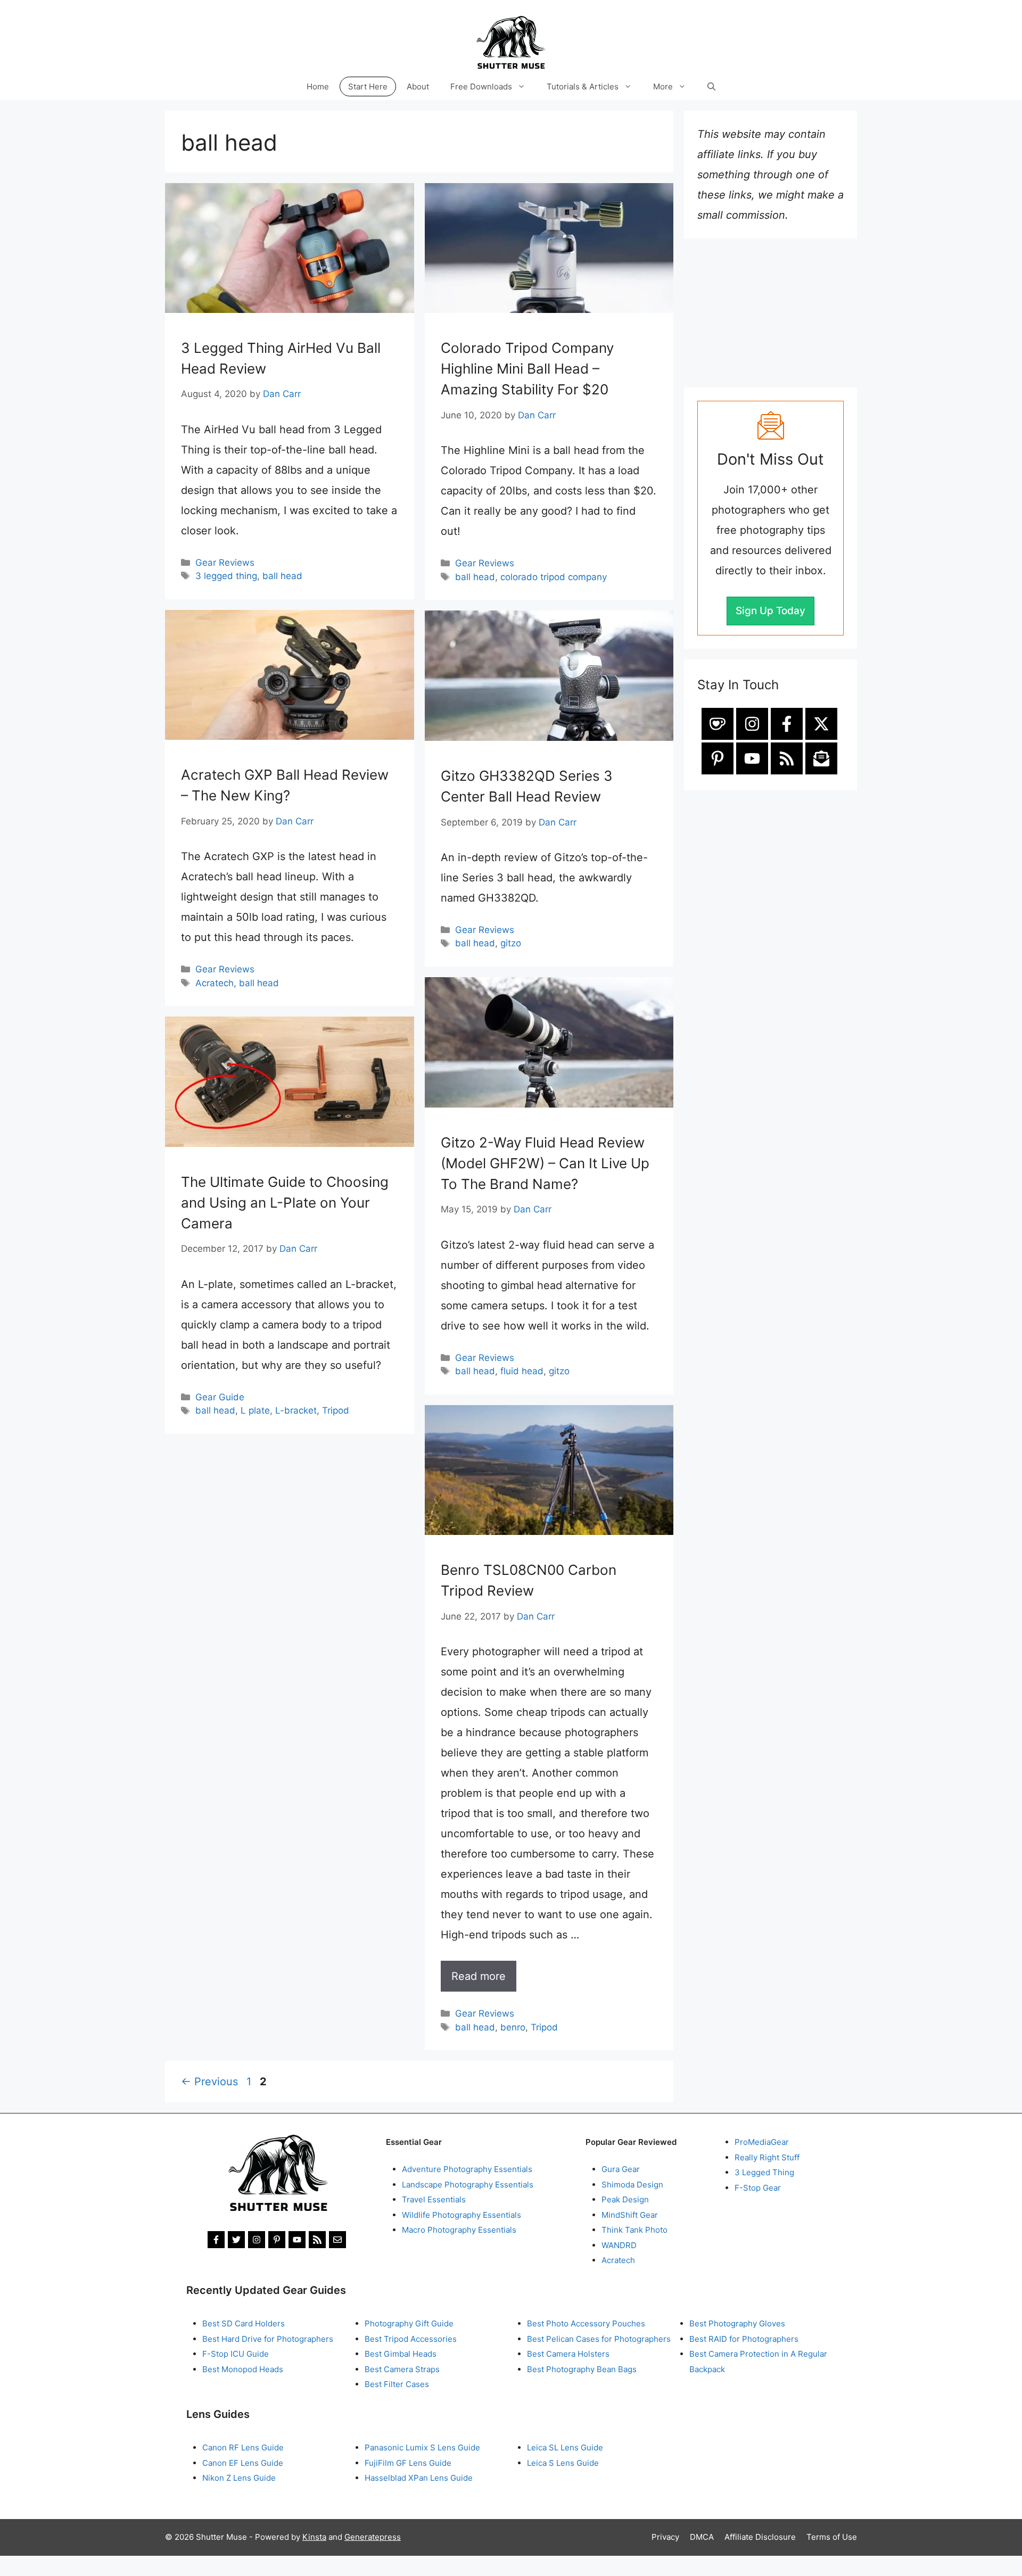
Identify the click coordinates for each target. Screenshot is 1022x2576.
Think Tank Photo (634, 2230)
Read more (479, 1976)
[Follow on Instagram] (752, 724)
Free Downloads (481, 86)
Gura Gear (621, 2169)
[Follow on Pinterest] (718, 758)
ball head (282, 576)
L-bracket (296, 1410)
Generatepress (373, 2537)
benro (513, 2027)
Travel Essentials (434, 2199)
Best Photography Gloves (737, 2323)
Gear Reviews (225, 563)
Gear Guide (220, 1397)
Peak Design (625, 2199)
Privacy (665, 2537)
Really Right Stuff (767, 2157)
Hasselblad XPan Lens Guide (419, 2478)
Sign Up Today (770, 611)
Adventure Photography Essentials (467, 2169)
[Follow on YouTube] (752, 758)
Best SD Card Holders (244, 2323)
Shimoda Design (632, 2185)
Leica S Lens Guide (563, 2463)
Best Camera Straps (402, 2369)
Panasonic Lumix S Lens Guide (422, 2447)
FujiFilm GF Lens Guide (408, 2463)
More (663, 86)
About (418, 86)
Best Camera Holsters (568, 2354)
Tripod (336, 1410)
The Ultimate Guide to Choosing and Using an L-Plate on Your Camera (285, 1203)
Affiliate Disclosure (760, 2537)
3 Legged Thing (764, 2172)
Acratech (215, 983)
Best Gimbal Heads (401, 2354)
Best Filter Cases (397, 2384)
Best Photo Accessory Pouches (586, 2323)
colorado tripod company (554, 577)
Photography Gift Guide (409, 2323)
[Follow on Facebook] (787, 724)
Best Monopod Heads (243, 2369)
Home (318, 86)
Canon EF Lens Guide (243, 2463)
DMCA (702, 2537)
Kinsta (314, 2537)
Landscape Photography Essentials (468, 2185)
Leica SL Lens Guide (565, 2447)
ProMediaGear (762, 2142)
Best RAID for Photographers (744, 2339)
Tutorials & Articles (583, 86)
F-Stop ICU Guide (236, 2354)
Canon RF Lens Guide (243, 2447)
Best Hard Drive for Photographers (268, 2339)
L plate (255, 1410)
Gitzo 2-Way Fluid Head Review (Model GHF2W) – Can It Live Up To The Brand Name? (545, 1163)
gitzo (511, 943)
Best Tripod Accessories (411, 2339)
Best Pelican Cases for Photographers (599, 2339)
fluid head (522, 1371)
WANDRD (619, 2245)
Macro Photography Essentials (459, 2230)
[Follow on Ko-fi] (718, 724)
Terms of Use (832, 2537)
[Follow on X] (821, 724)
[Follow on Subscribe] (821, 758)
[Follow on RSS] (787, 758)
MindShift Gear (630, 2215)
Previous (209, 2082)
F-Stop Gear (758, 2188)
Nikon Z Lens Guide (239, 2478)
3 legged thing (226, 576)
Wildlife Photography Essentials (461, 2215)
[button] (711, 86)
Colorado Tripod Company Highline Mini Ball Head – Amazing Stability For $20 (527, 369)
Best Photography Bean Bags (582, 2369)
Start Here (368, 86)
